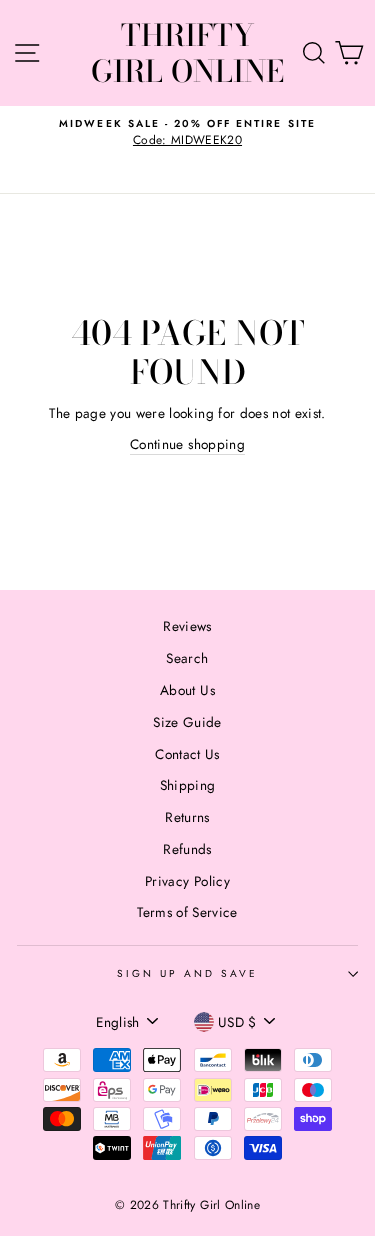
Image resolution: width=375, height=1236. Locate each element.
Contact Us (187, 754)
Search (187, 658)
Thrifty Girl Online (187, 53)
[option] (187, 132)
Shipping (188, 785)
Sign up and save (188, 973)
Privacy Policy (187, 881)
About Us (187, 690)
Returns (187, 817)
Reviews (187, 626)
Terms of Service (187, 912)
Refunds (187, 849)
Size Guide (187, 722)
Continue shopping (187, 444)
